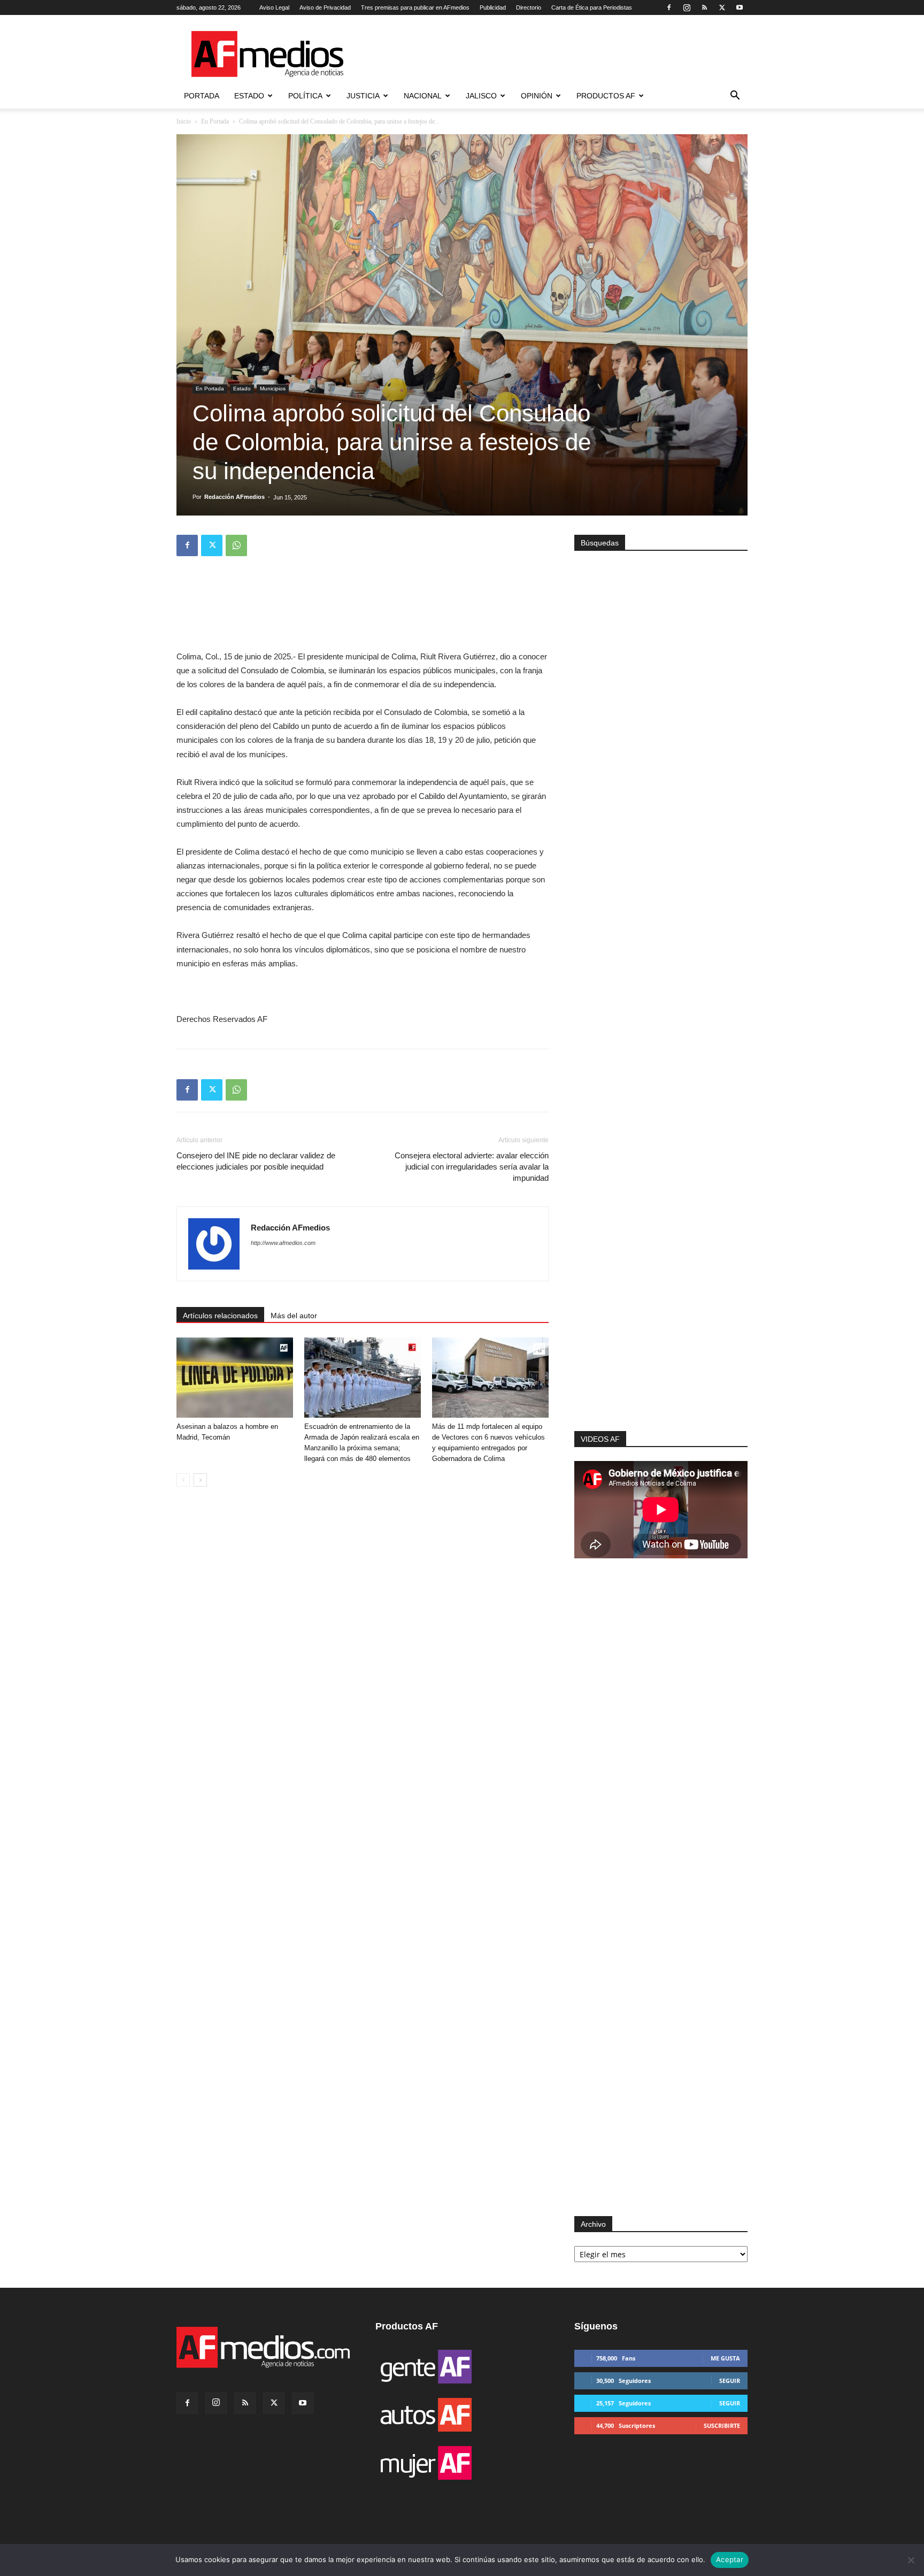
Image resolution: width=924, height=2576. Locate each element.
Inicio (184, 121)
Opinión (537, 96)
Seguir (730, 2381)
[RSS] (704, 7)
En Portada (215, 121)
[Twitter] (722, 7)
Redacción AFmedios (234, 497)
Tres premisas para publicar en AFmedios (415, 7)
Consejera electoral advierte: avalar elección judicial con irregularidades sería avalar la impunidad (472, 1167)
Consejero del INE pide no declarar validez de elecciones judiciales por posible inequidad (256, 1161)
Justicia (363, 96)
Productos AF (606, 96)
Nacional (423, 96)
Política (305, 96)
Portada (202, 96)
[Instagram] (687, 7)
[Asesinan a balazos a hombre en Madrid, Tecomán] (235, 1378)
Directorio (529, 7)
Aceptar (730, 2559)
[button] (735, 97)
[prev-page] (183, 1480)
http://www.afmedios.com (283, 1243)
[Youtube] (740, 7)
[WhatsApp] (236, 545)
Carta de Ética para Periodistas (592, 7)
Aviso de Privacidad (325, 7)
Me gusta (725, 2358)
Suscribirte (722, 2425)
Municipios (273, 389)
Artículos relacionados (220, 1316)
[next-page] (200, 1480)
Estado (249, 96)
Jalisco (481, 96)
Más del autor (294, 1316)
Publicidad (493, 7)
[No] (911, 2560)
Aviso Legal (274, 7)
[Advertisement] (661, 1288)
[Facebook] (669, 7)
